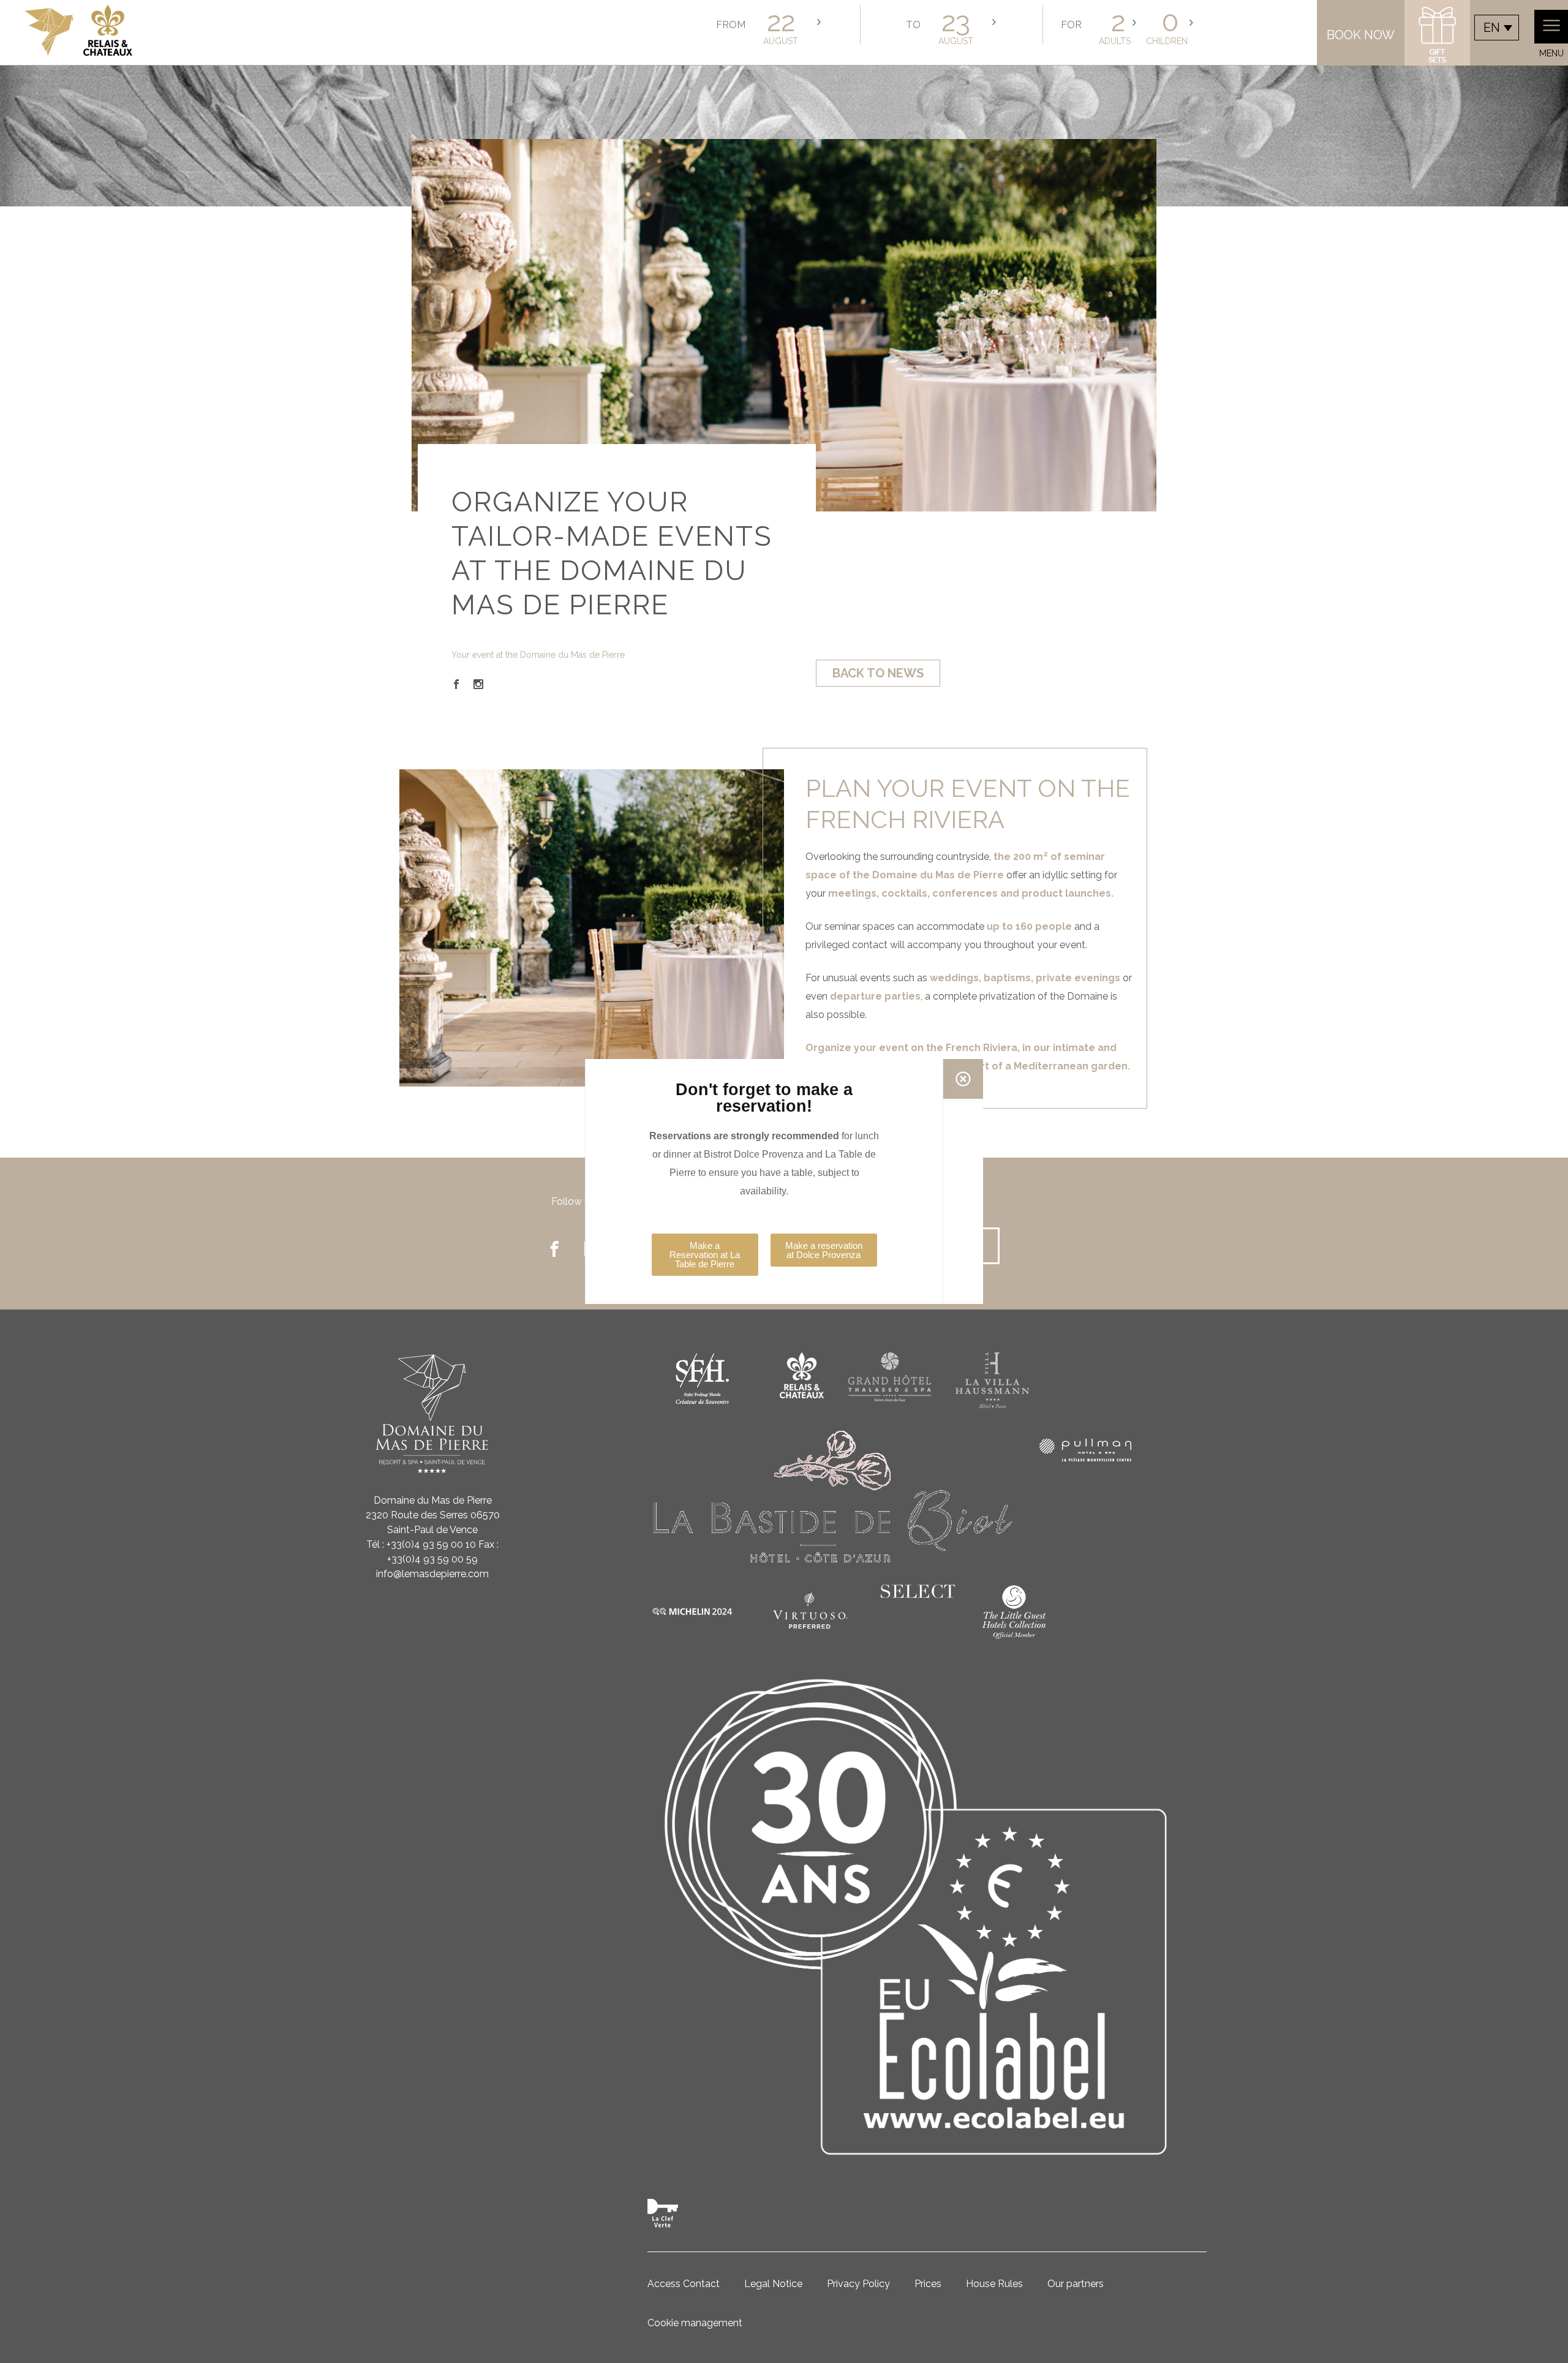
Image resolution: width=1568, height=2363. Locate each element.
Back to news (878, 673)
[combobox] (1497, 28)
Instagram (478, 684)
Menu (1551, 53)
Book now (1361, 35)
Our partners (1076, 2284)
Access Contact (684, 2284)
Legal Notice (773, 2284)
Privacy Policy (858, 2284)
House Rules (994, 2284)
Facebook (456, 684)
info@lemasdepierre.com (432, 1574)
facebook (554, 1249)
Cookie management (695, 2323)
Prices (928, 2284)
